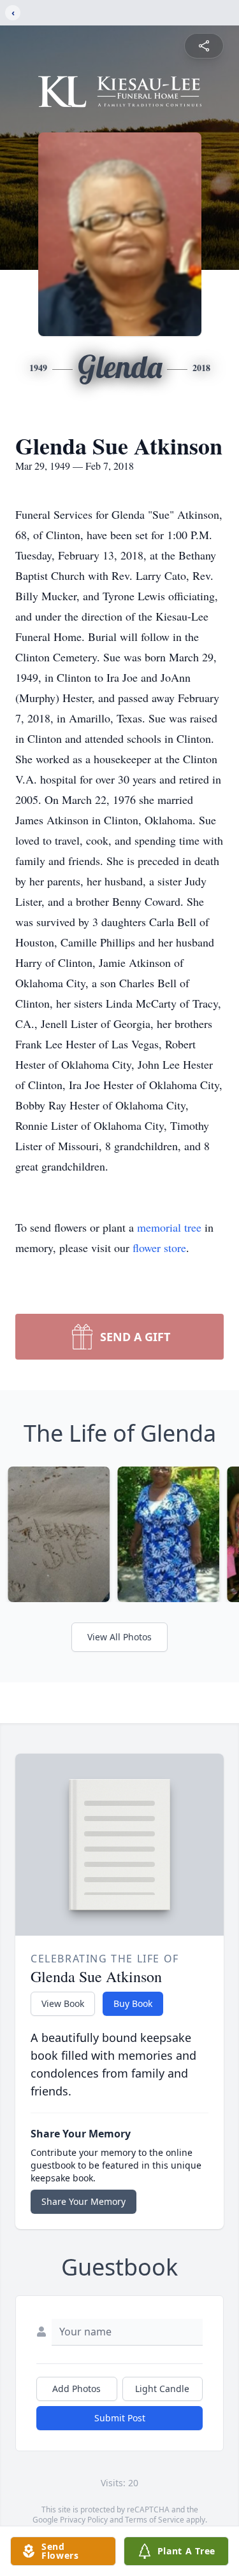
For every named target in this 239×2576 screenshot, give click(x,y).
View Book (63, 2003)
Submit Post (120, 2418)
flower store (159, 1248)
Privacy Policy (84, 2520)
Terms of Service (155, 2520)
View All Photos (119, 1637)
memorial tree (169, 1227)
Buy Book (133, 2003)
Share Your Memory (83, 2201)
